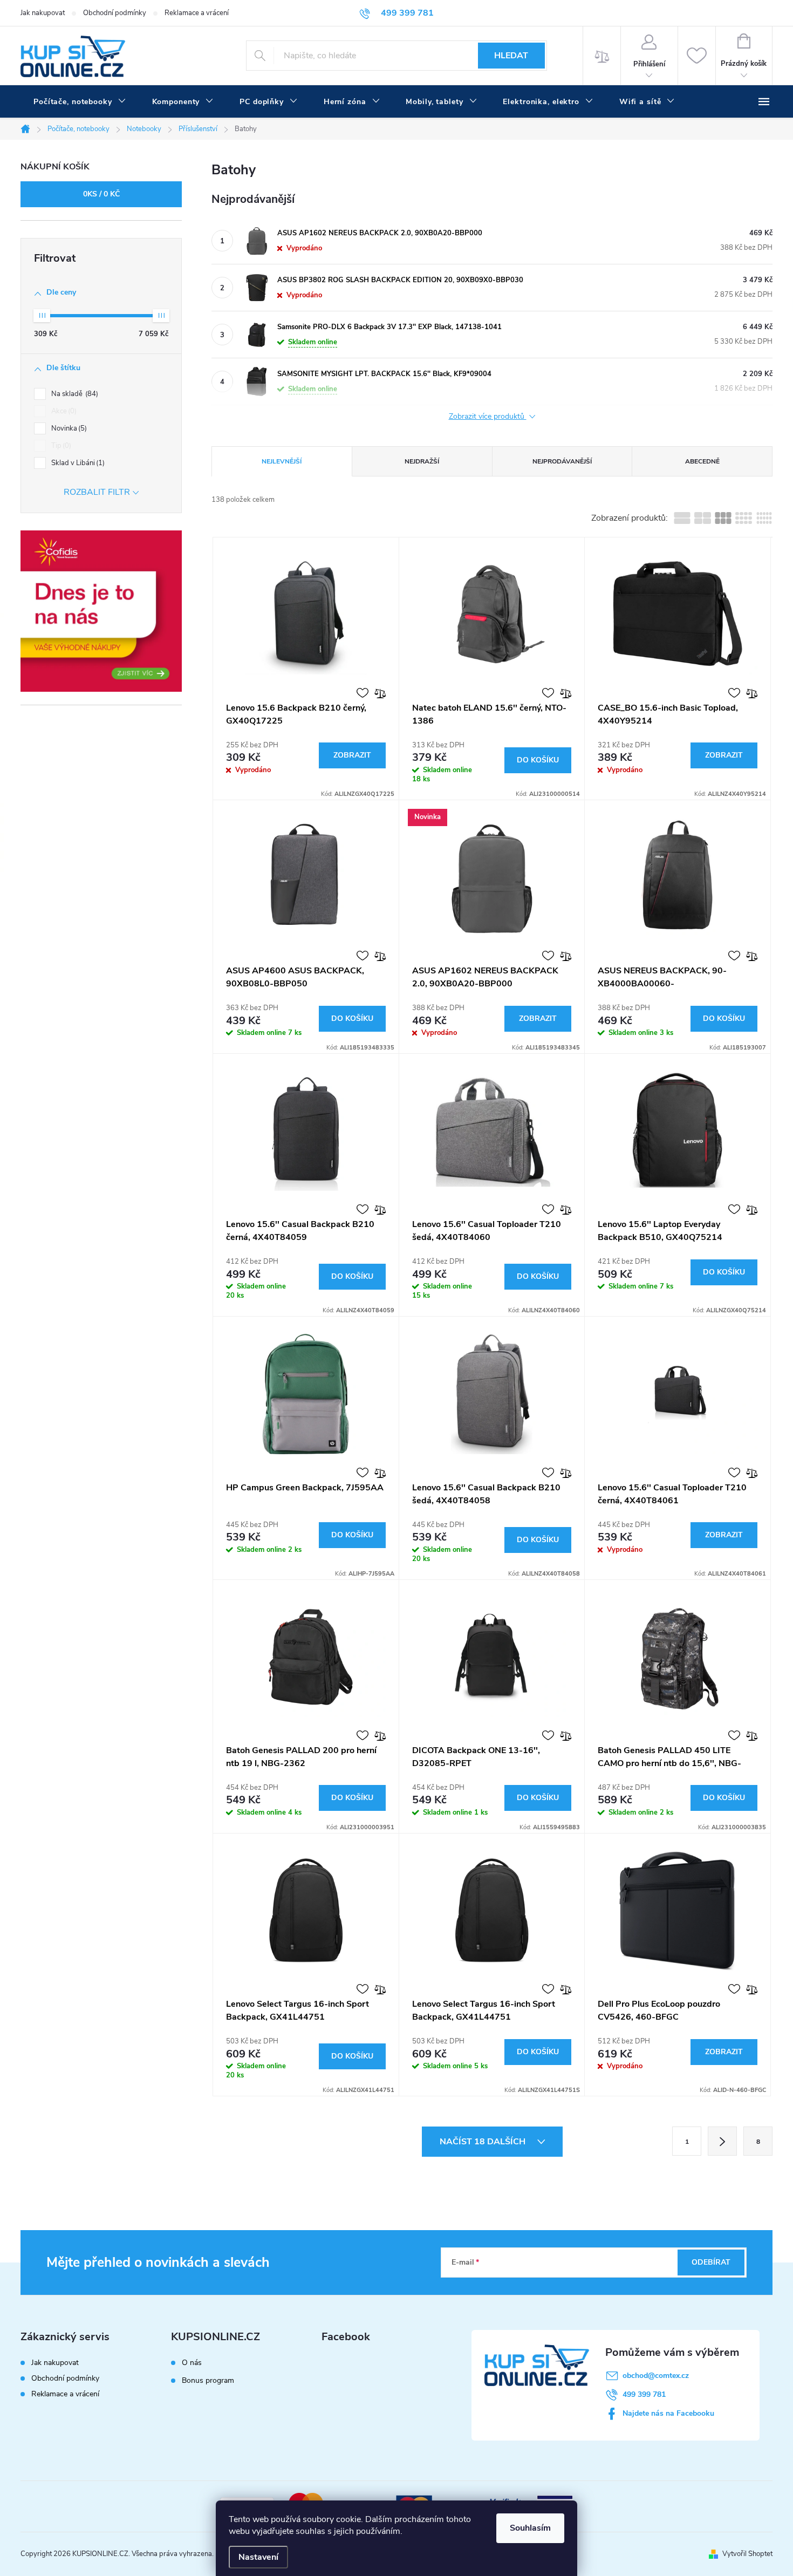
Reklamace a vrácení (197, 13)
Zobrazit (352, 755)
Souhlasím (530, 2528)
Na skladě (74, 394)
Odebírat (711, 2262)
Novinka (68, 428)
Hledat (511, 56)
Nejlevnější (282, 461)
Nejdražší (422, 461)
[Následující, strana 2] (722, 2141)
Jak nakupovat (43, 13)
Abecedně (702, 461)
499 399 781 (644, 2394)
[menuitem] (80, 102)
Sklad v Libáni (77, 463)
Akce (63, 411)
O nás (192, 2363)
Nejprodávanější (562, 461)
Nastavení (258, 2557)
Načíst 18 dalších (484, 2142)
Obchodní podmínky (115, 13)
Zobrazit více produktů (488, 417)
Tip (60, 446)
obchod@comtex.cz (656, 2376)
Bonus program (208, 2381)
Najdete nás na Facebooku (668, 2413)
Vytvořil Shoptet (747, 2554)
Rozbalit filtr (97, 492)
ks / (101, 194)
